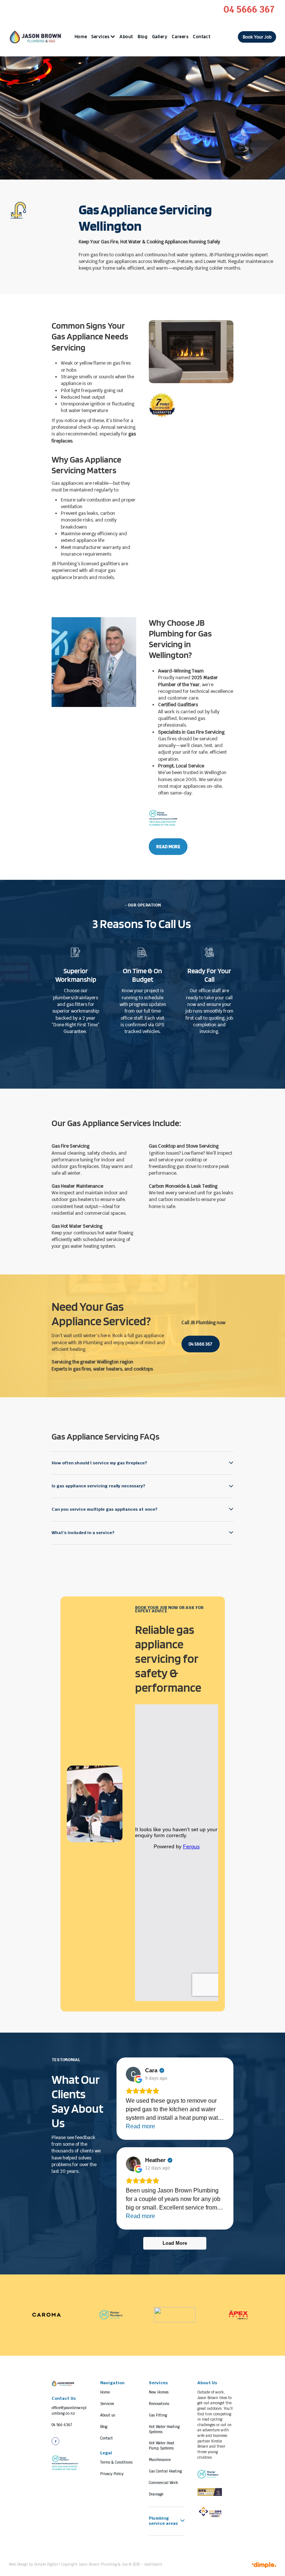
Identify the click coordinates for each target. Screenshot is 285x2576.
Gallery (160, 37)
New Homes (159, 2392)
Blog (142, 37)
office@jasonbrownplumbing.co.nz (69, 2411)
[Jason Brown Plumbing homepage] (36, 37)
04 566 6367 (63, 2425)
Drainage (156, 2494)
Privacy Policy (112, 2474)
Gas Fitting (158, 2415)
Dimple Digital (46, 2564)
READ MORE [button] (168, 847)
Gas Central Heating (165, 2471)
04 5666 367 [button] (200, 1344)
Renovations (159, 2404)
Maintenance (160, 2460)
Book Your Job (257, 37)
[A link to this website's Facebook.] (55, 2441)
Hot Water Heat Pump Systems (162, 2446)
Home (81, 37)
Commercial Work (163, 2483)
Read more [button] (140, 2126)
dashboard (153, 2564)
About (126, 37)
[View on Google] (133, 2074)
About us (108, 2415)
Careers (180, 37)
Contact (202, 37)
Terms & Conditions (116, 2462)
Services (101, 37)
